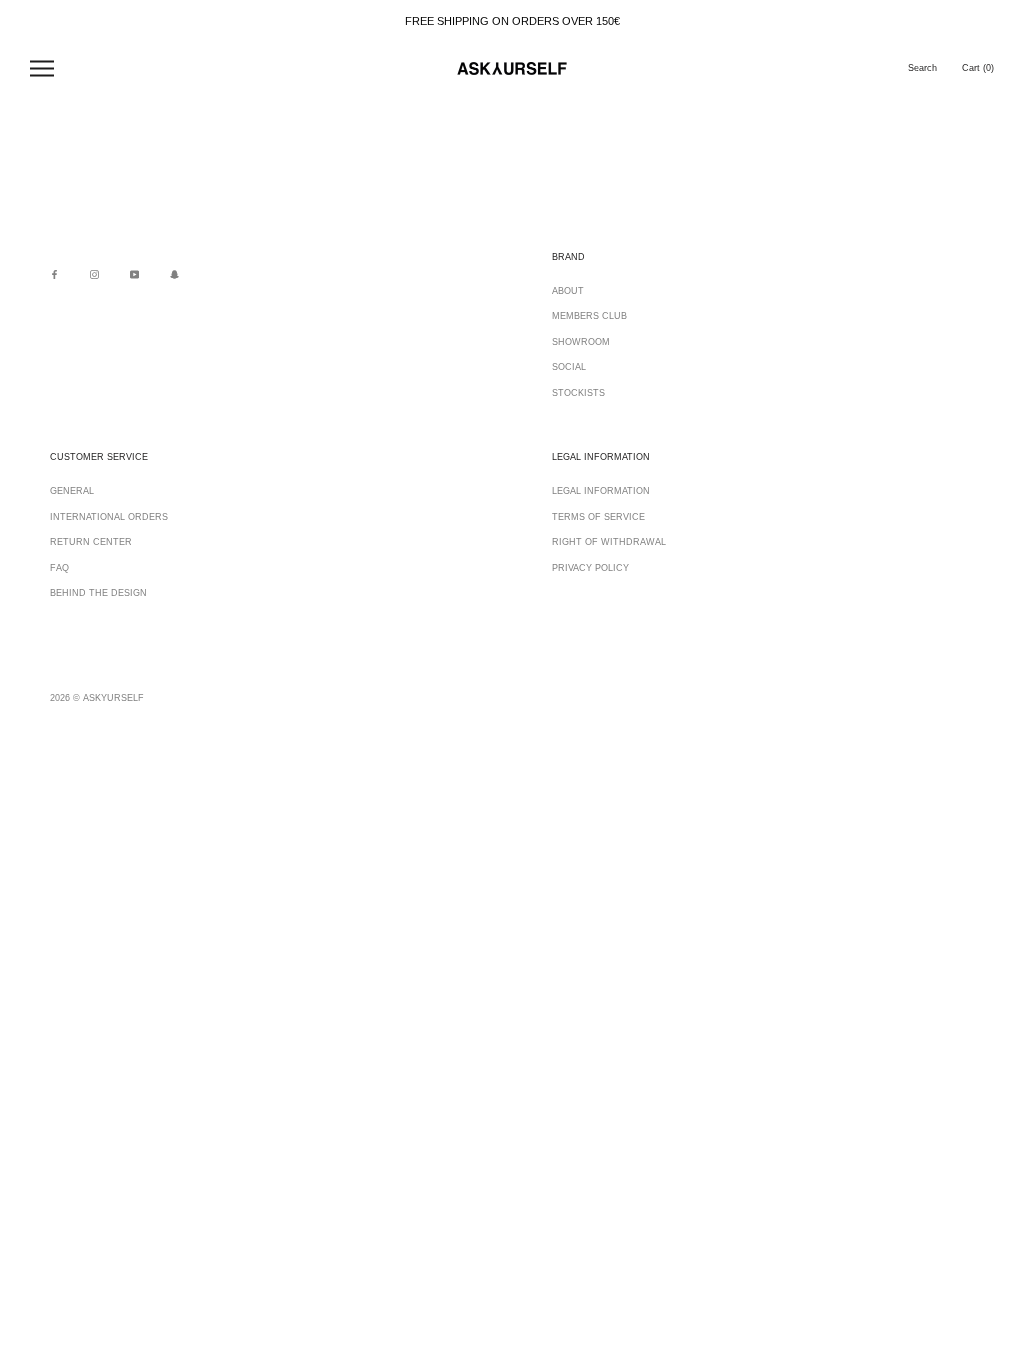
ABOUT (568, 291)
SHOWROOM (581, 342)
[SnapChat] (174, 274)
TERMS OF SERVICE (598, 517)
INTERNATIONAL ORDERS (109, 517)
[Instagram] (94, 274)
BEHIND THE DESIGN (98, 593)
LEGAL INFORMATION (601, 491)
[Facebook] (54, 274)
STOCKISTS (578, 393)
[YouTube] (134, 274)
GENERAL (72, 491)
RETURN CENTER (91, 542)
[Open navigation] (42, 68)
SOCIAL (569, 367)
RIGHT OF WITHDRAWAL (609, 542)
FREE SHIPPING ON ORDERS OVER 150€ (512, 21)
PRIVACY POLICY (590, 568)
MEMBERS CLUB (589, 316)
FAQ (59, 568)
